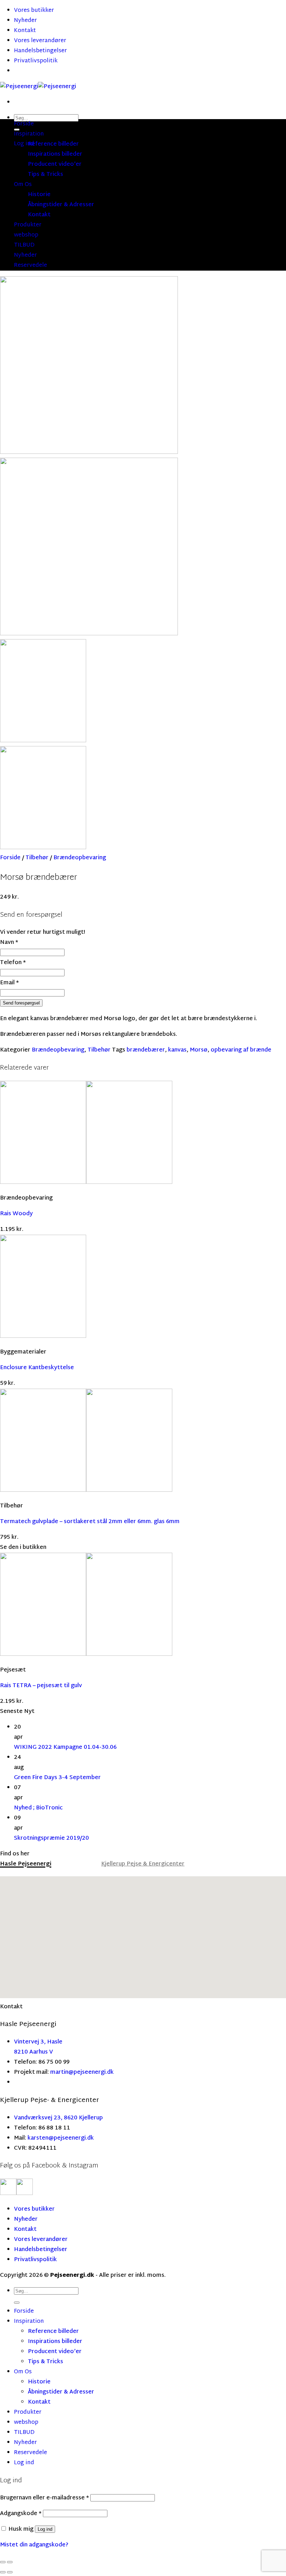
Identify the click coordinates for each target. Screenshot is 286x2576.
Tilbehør (37, 858)
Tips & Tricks (46, 175)
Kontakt (25, 31)
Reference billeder (53, 144)
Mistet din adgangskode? (34, 2545)
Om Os (23, 185)
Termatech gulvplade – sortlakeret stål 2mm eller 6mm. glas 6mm (90, 1522)
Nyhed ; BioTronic (38, 1808)
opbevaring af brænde (241, 1050)
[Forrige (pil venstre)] (3, 2572)
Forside (24, 124)
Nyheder (25, 21)
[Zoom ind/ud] (10, 2562)
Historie (39, 195)
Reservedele (31, 266)
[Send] (17, 2303)
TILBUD (24, 245)
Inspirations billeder (55, 154)
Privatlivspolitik (36, 61)
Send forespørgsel (21, 1003)
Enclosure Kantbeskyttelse (37, 1368)
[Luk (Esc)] (3, 2562)
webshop (26, 235)
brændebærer (146, 1050)
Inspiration (29, 134)
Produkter (28, 225)
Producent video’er (55, 165)
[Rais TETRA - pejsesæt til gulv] (86, 1655)
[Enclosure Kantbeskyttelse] (43, 1337)
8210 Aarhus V (33, 2052)
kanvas (177, 1050)
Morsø (199, 1050)
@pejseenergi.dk (91, 2073)
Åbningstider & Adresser (61, 205)
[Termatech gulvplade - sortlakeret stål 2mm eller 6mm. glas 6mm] (86, 1491)
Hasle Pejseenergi (26, 1864)
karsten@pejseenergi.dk (61, 2138)
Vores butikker (34, 11)
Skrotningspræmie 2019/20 (51, 1838)
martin (59, 2073)
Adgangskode (21, 2514)
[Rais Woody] (86, 1183)
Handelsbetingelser (40, 51)
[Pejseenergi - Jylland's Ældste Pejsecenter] (38, 87)
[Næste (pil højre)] (10, 2572)
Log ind (45, 2529)
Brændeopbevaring (80, 858)
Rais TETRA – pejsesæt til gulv (41, 1686)
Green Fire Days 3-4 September (57, 1778)
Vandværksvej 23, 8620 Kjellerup (58, 2118)
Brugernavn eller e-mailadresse (44, 2498)
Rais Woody (16, 1214)
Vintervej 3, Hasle (38, 2042)
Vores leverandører (40, 41)
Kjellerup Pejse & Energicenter (143, 1864)
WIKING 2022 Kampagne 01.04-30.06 (65, 1748)
